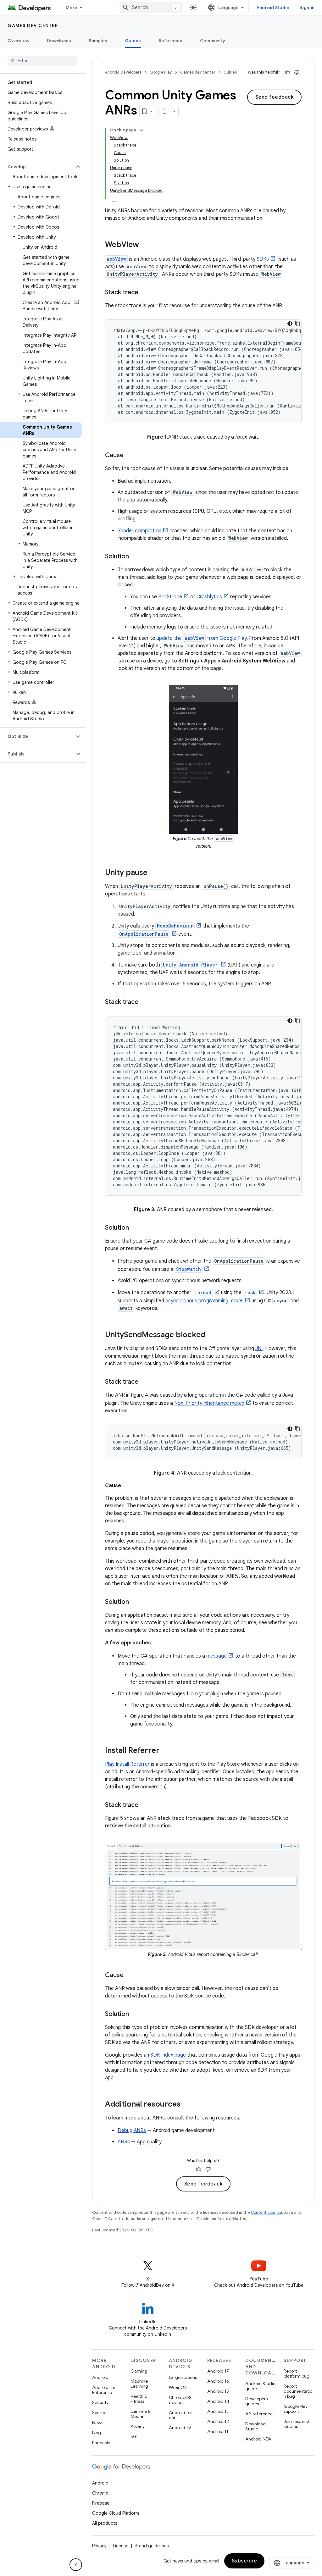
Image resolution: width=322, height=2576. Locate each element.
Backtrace (170, 597)
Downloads (59, 41)
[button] (37, 167)
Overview (18, 41)
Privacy (138, 2426)
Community (213, 41)
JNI (259, 1349)
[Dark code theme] (290, 324)
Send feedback (275, 97)
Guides (133, 41)
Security (100, 2402)
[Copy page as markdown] (164, 111)
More (72, 8)
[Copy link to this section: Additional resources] (187, 2105)
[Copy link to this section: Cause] (130, 456)
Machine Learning (139, 2384)
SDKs (263, 259)
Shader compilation (139, 531)
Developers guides (256, 2401)
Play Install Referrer (127, 1764)
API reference (259, 2414)
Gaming (139, 2371)
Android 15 (218, 2391)
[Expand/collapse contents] (142, 130)
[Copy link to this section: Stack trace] (145, 293)
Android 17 (218, 2371)
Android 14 (218, 2401)
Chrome (100, 2493)
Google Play (161, 72)
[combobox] (151, 8)
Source (99, 2413)
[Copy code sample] (297, 324)
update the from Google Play (202, 638)
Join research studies (297, 2424)
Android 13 (218, 2411)
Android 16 (218, 2381)
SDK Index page (168, 2055)
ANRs (124, 2142)
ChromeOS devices (180, 2400)
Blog (97, 2433)
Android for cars (180, 2415)
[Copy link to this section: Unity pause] (154, 873)
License (121, 2546)
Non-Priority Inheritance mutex (209, 1403)
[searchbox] (42, 61)
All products (105, 2523)
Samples (98, 41)
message (217, 1656)
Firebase (101, 2503)
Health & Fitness (139, 2399)
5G (134, 2436)
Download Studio (255, 2426)
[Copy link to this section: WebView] (145, 245)
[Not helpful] (297, 72)
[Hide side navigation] (76, 2565)
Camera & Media (141, 2414)
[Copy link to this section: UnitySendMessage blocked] (212, 1335)
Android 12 (218, 2421)
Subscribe (244, 2561)
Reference (171, 41)
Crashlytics (209, 597)
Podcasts (101, 2443)
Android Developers (123, 72)
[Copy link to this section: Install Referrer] (166, 1751)
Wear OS (178, 2387)
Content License (266, 2212)
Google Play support (296, 2409)
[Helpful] (287, 72)
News (98, 2423)
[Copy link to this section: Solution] (135, 557)
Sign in (307, 8)
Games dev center (33, 25)
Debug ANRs (132, 2130)
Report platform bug (297, 2374)
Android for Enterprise (104, 2390)
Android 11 (218, 2431)
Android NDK (258, 2439)
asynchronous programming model (204, 1301)
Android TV (180, 2428)
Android (100, 2377)
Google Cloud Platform (116, 2513)
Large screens (183, 2377)
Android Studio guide (260, 2386)
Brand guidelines (152, 2546)
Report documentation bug (298, 2391)
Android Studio (273, 8)
